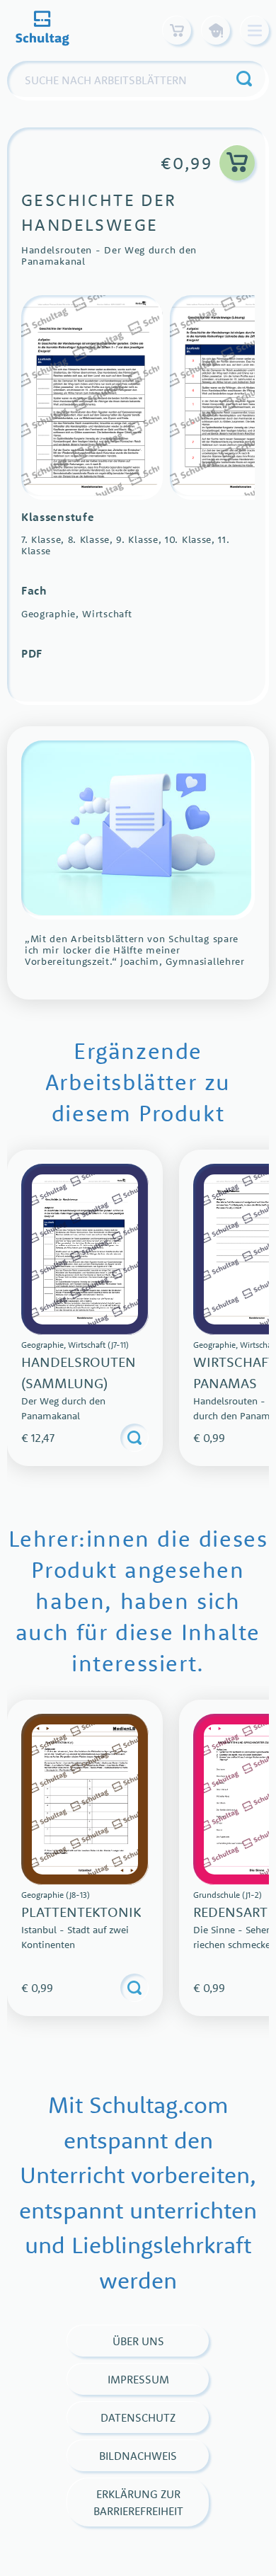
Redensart (230, 1912)
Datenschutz (138, 2417)
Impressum (138, 2379)
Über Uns (138, 2341)
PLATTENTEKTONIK (81, 1912)
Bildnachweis (138, 2456)
